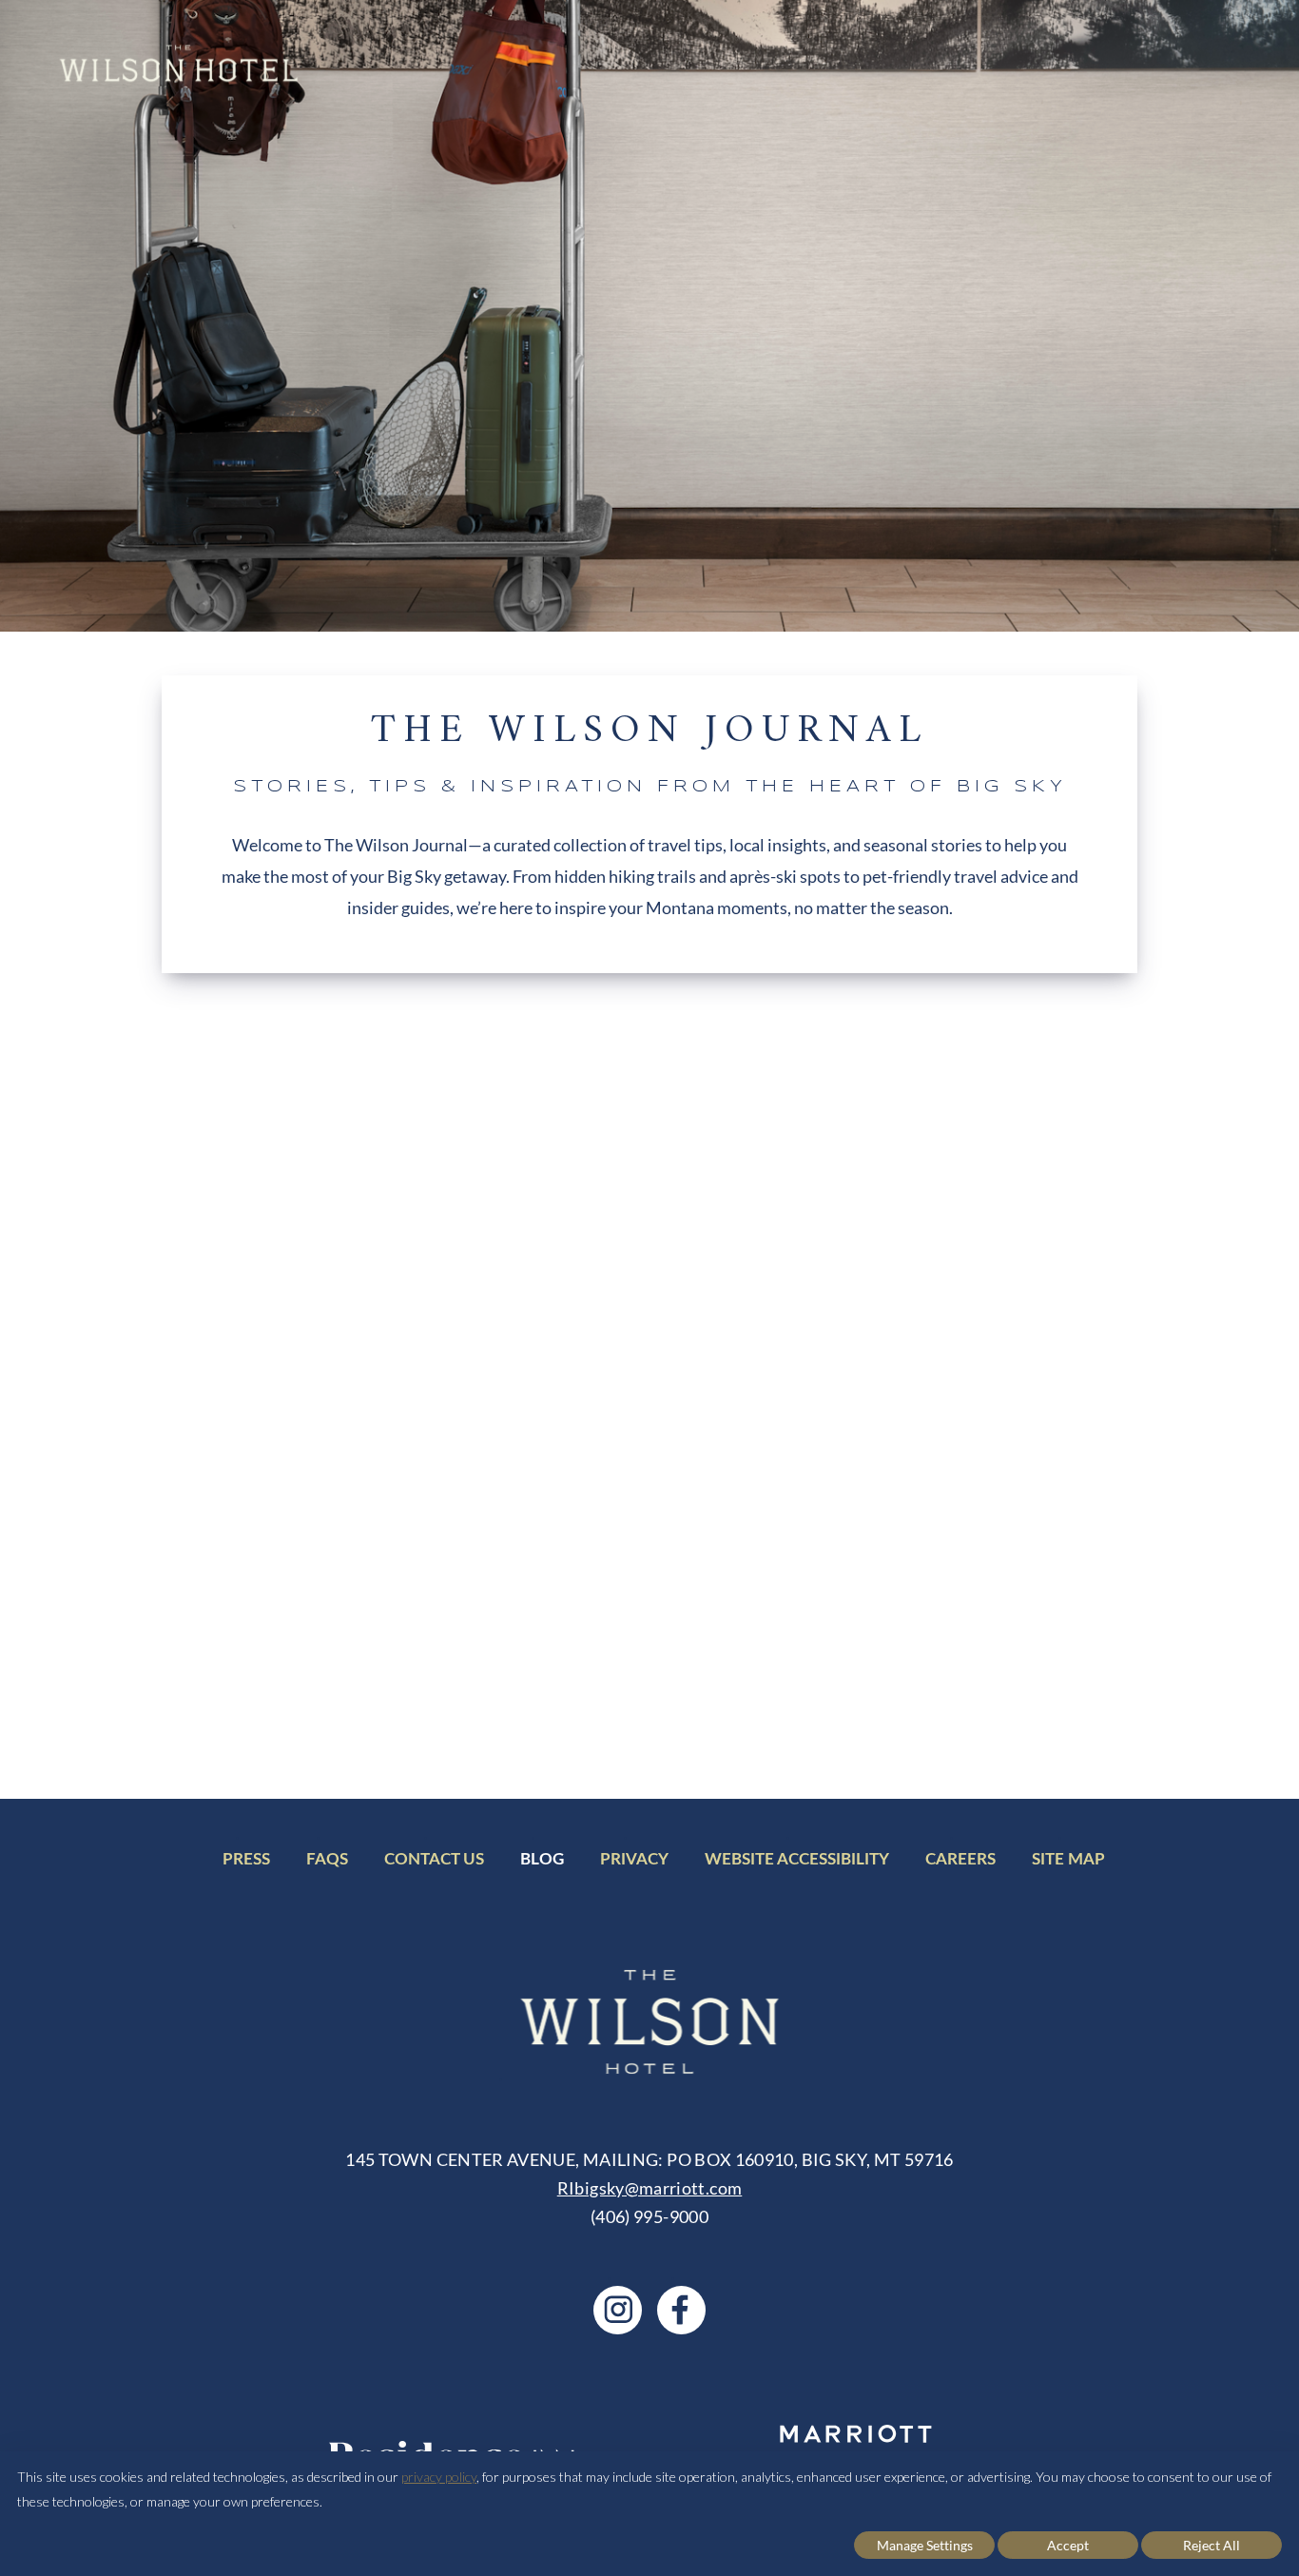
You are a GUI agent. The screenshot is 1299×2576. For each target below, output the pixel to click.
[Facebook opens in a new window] (681, 2310)
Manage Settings (925, 2545)
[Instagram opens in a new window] (618, 2310)
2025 (1023, 1320)
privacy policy (439, 2477)
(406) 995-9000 (649, 2216)
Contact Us (434, 1862)
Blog (542, 1862)
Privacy (634, 1862)
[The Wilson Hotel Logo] (178, 63)
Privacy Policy (1099, 1709)
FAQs (327, 1862)
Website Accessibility (797, 1862)
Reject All (1212, 2545)
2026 (1023, 1356)
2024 (1023, 1284)
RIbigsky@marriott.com (650, 2188)
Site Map (1068, 1862)
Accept (1068, 2545)
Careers (960, 1862)
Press (246, 1862)
